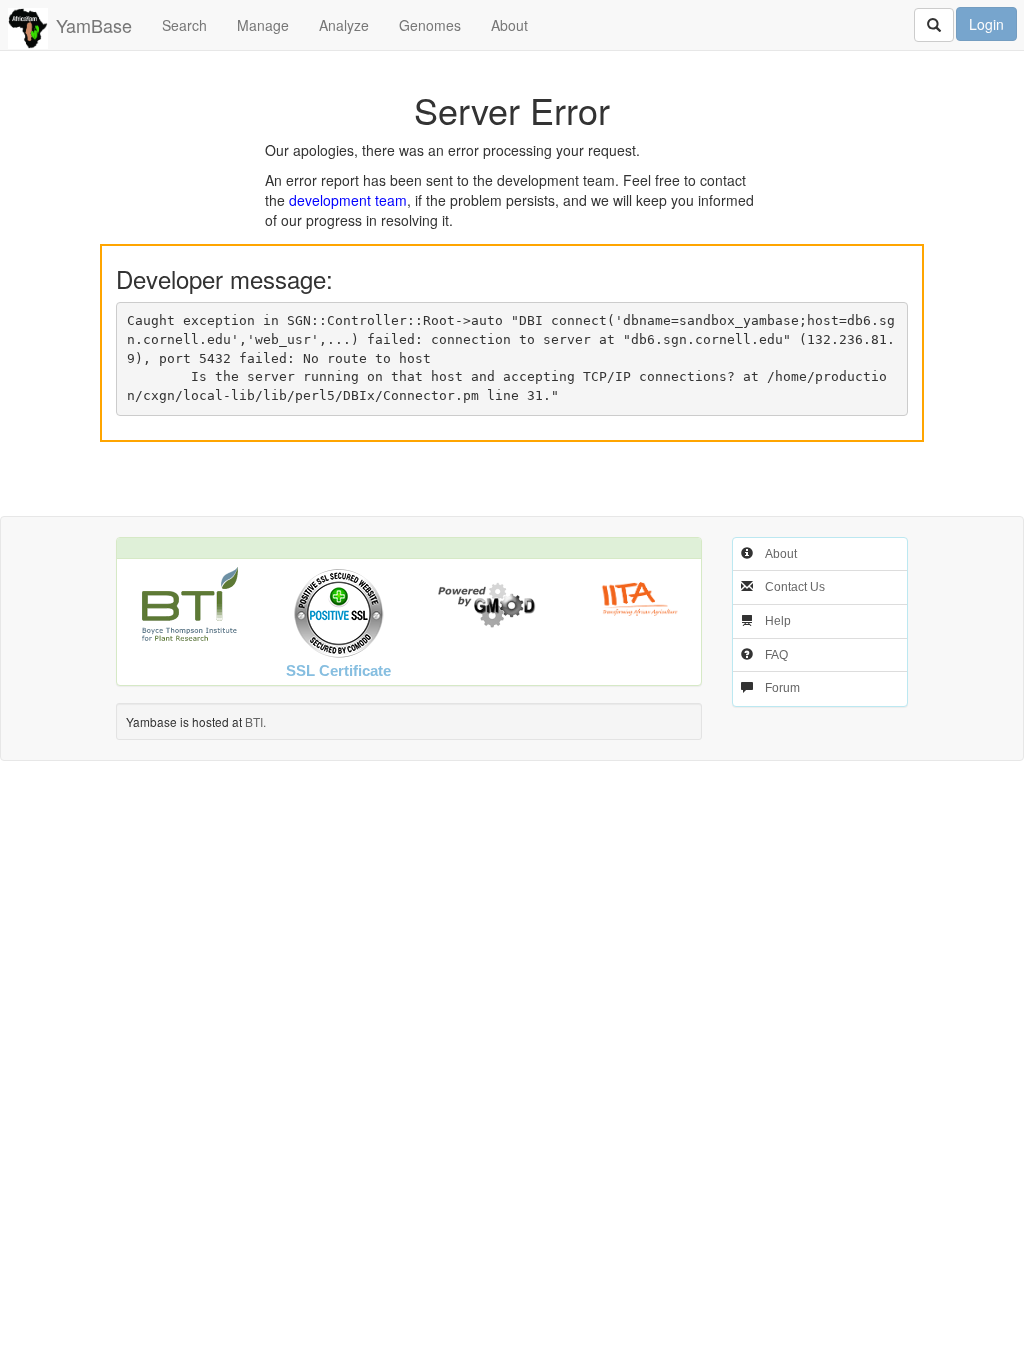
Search (184, 25)
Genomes (430, 25)
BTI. (255, 721)
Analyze (344, 25)
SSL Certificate (338, 670)
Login (986, 24)
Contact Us (795, 587)
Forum (782, 688)
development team (348, 200)
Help (778, 621)
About (509, 25)
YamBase (94, 25)
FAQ (776, 655)
